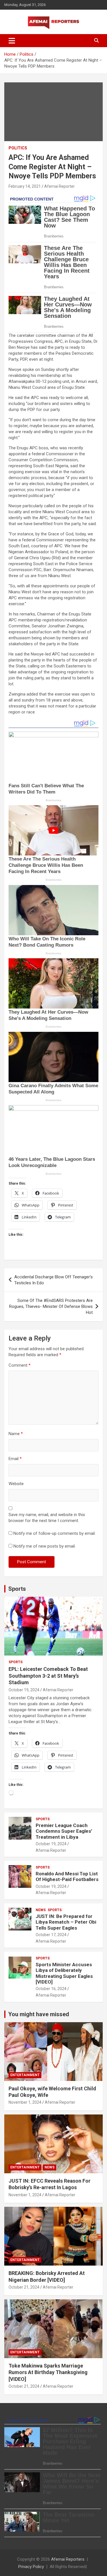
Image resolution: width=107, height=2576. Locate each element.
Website (16, 1484)
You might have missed (39, 2014)
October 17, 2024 (51, 1935)
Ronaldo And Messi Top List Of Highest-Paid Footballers (67, 1876)
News (41, 1910)
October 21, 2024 (24, 2287)
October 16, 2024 (51, 1989)
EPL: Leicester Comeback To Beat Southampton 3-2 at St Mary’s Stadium (48, 1676)
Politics (18, 148)
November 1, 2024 (25, 2102)
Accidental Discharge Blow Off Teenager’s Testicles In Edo (53, 1280)
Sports (17, 1589)
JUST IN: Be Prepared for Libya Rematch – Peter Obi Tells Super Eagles (66, 1922)
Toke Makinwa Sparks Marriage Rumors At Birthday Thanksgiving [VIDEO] (48, 2372)
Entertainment (25, 2075)
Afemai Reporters (68, 2559)
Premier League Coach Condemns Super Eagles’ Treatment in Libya (64, 1831)
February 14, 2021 (25, 186)
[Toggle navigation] (12, 41)
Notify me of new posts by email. (45, 1546)
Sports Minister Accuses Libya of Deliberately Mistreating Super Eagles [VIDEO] (64, 1973)
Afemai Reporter (59, 186)
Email (15, 1459)
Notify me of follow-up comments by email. (54, 1533)
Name (16, 1434)
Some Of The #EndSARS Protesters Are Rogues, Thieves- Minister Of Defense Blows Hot (51, 1306)
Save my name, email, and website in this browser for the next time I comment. (47, 1518)
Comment (20, 1365)
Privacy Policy (31, 2567)
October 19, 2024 (24, 1690)
